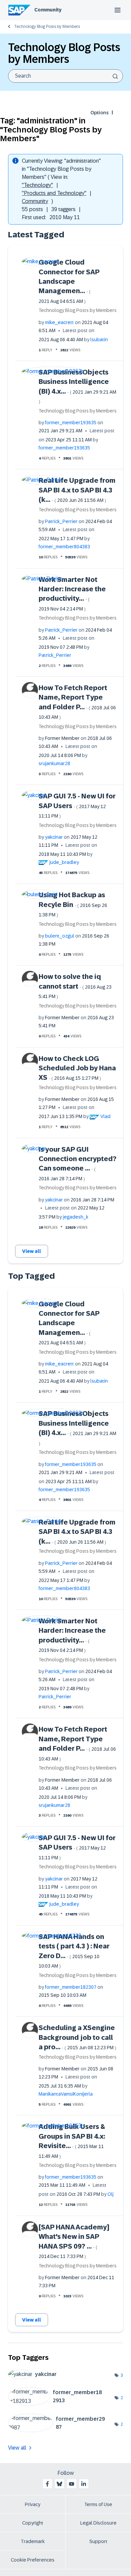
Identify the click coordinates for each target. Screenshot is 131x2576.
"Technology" (37, 185)
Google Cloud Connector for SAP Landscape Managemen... (69, 281)
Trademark (33, 2541)
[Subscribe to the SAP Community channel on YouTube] (72, 2484)
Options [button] (99, 113)
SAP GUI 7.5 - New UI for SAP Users (77, 805)
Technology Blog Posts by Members (47, 27)
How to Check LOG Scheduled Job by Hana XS (77, 1068)
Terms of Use (98, 2504)
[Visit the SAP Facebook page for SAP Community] (47, 2484)
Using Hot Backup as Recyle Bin (73, 904)
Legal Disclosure (98, 2523)
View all (32, 1251)
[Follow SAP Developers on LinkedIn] (84, 2484)
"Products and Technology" (54, 193)
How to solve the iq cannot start (75, 986)
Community (48, 10)
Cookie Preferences (33, 2560)
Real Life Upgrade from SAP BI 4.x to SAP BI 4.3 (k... (77, 490)
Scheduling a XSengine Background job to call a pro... (77, 2037)
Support (98, 2541)
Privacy (33, 2504)
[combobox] (65, 76)
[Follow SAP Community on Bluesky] (59, 2484)
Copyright (33, 2523)
